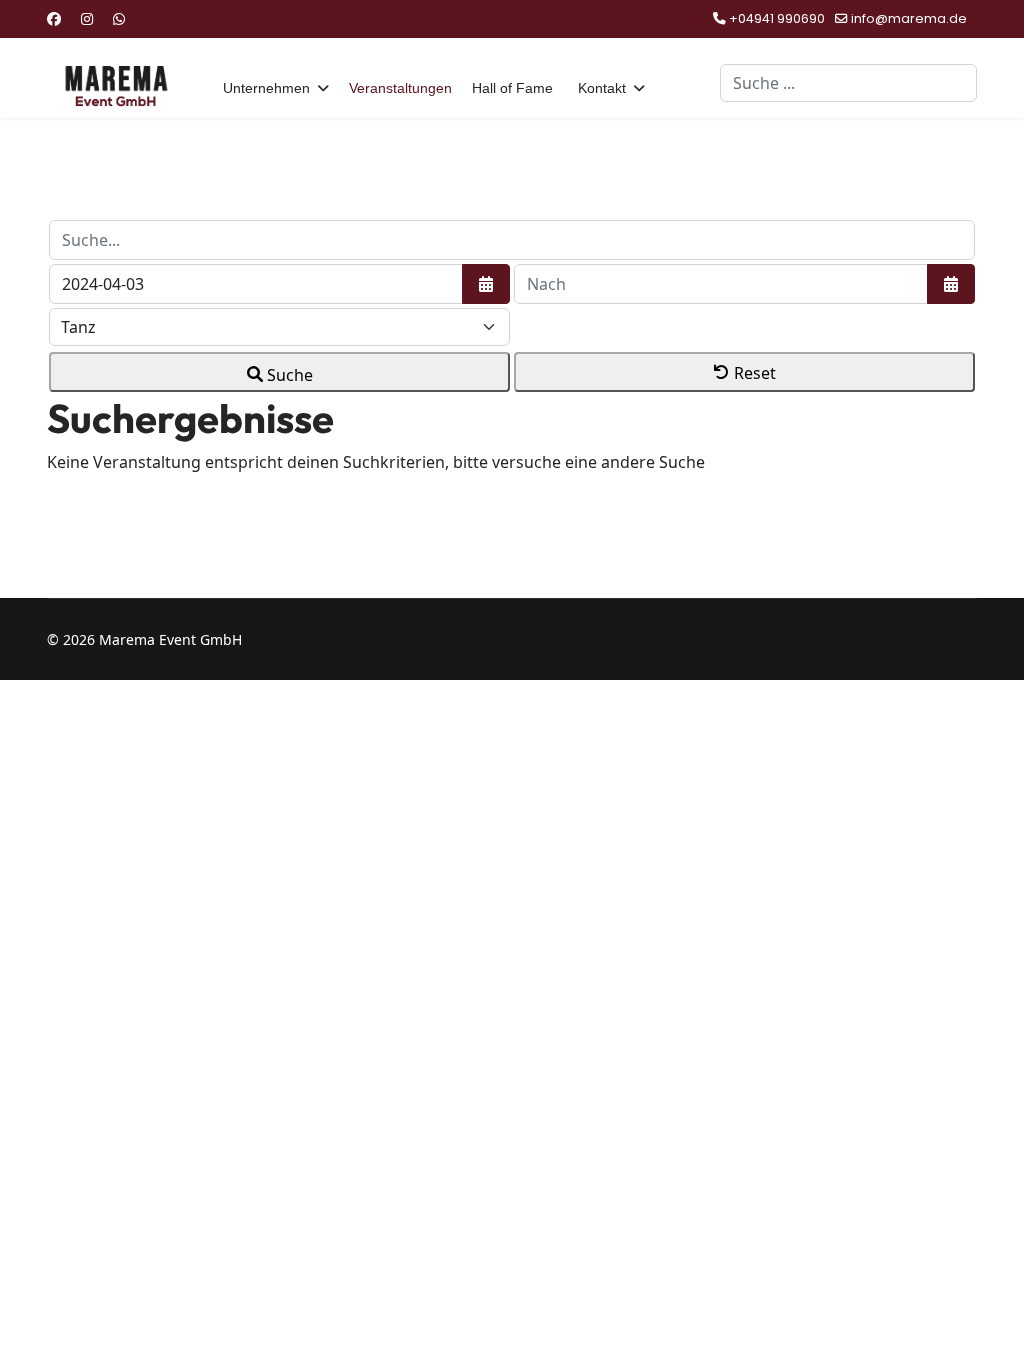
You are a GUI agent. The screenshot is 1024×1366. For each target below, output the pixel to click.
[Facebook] (54, 19)
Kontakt (602, 88)
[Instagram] (87, 19)
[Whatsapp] (119, 19)
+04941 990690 (777, 18)
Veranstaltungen (400, 88)
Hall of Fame (512, 88)
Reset (753, 373)
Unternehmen (266, 88)
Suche (288, 375)
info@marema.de (909, 18)
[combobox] (848, 83)
